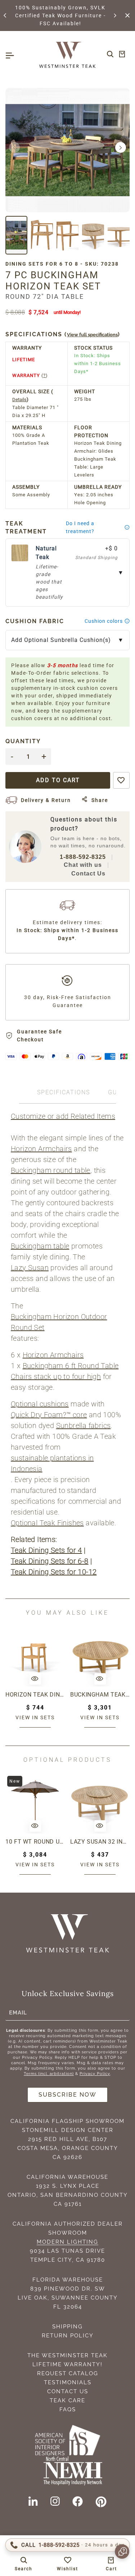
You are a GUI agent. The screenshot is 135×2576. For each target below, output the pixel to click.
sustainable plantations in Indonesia (52, 1463)
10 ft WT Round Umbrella (35, 1842)
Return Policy (68, 2336)
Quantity (23, 741)
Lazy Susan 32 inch (100, 1842)
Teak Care (67, 2400)
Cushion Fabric (35, 621)
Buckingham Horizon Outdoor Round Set (59, 1322)
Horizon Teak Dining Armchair (35, 1695)
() (63, 334)
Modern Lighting (67, 2242)
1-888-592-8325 (83, 857)
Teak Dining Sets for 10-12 (54, 1572)
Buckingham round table (51, 1170)
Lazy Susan (30, 1268)
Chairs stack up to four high (56, 1376)
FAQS (68, 2409)
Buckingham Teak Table (100, 1695)
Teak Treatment (26, 527)
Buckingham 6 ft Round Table (71, 1366)
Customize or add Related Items (63, 1116)
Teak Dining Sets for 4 (46, 1550)
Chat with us (83, 865)
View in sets (35, 1717)
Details (19, 400)
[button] (5, 15)
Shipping (67, 2327)
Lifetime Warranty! (67, 2364)
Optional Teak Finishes (47, 1523)
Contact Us (88, 874)
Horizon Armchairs (41, 1149)
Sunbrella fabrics (84, 1426)
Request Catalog (68, 2373)
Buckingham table (40, 1246)
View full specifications (92, 335)
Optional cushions (40, 1404)
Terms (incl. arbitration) (49, 2074)
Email (18, 2013)
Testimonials (68, 2382)
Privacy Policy (95, 2074)
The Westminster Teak (67, 2355)
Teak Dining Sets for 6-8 (50, 1561)
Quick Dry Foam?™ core (49, 1415)
